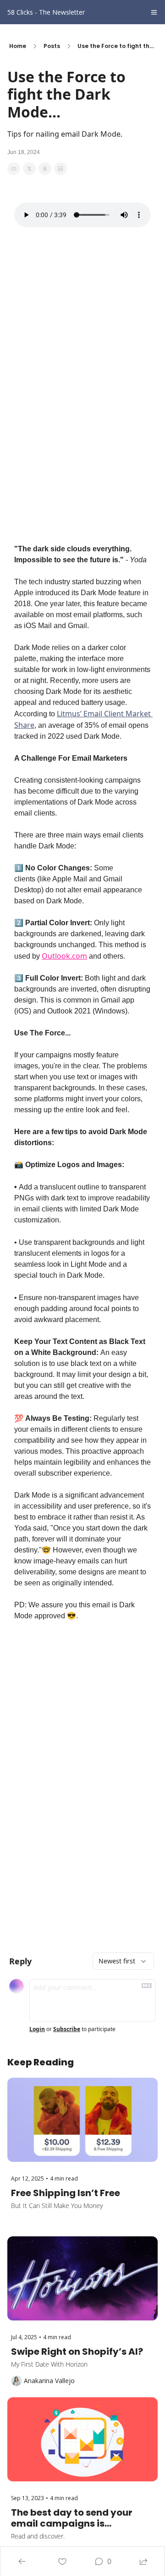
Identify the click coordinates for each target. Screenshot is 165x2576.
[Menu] (154, 12)
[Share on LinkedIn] (60, 169)
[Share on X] (29, 169)
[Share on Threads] (45, 169)
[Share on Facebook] (14, 169)
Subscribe (67, 2029)
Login (37, 2029)
